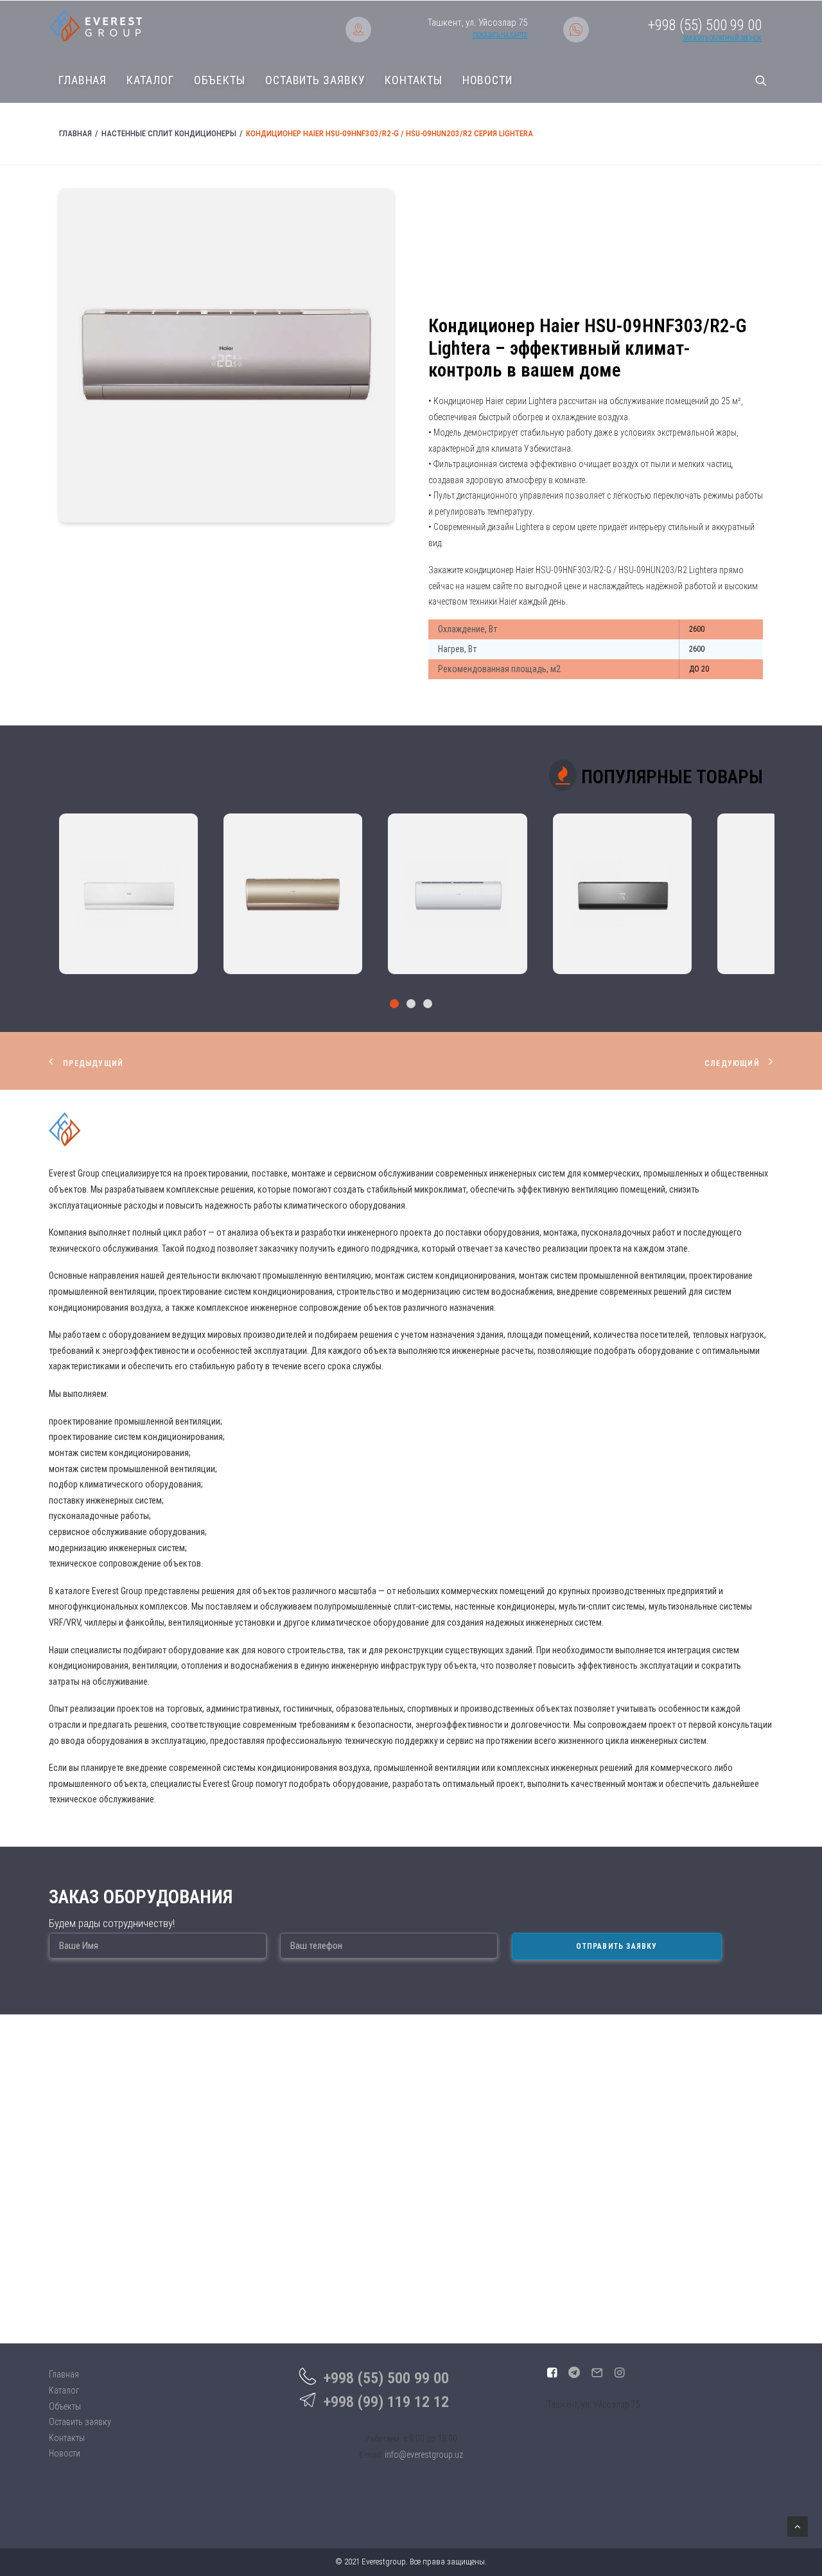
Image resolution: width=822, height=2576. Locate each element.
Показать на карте (500, 35)
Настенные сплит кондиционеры (169, 133)
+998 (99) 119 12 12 (386, 2402)
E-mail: (371, 2455)
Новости (487, 80)
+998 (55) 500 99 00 (386, 2378)
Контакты (413, 80)
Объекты (220, 80)
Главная (83, 80)
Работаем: (383, 2439)
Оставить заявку (315, 80)
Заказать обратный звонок (722, 38)
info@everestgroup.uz (424, 2455)
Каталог (150, 80)
